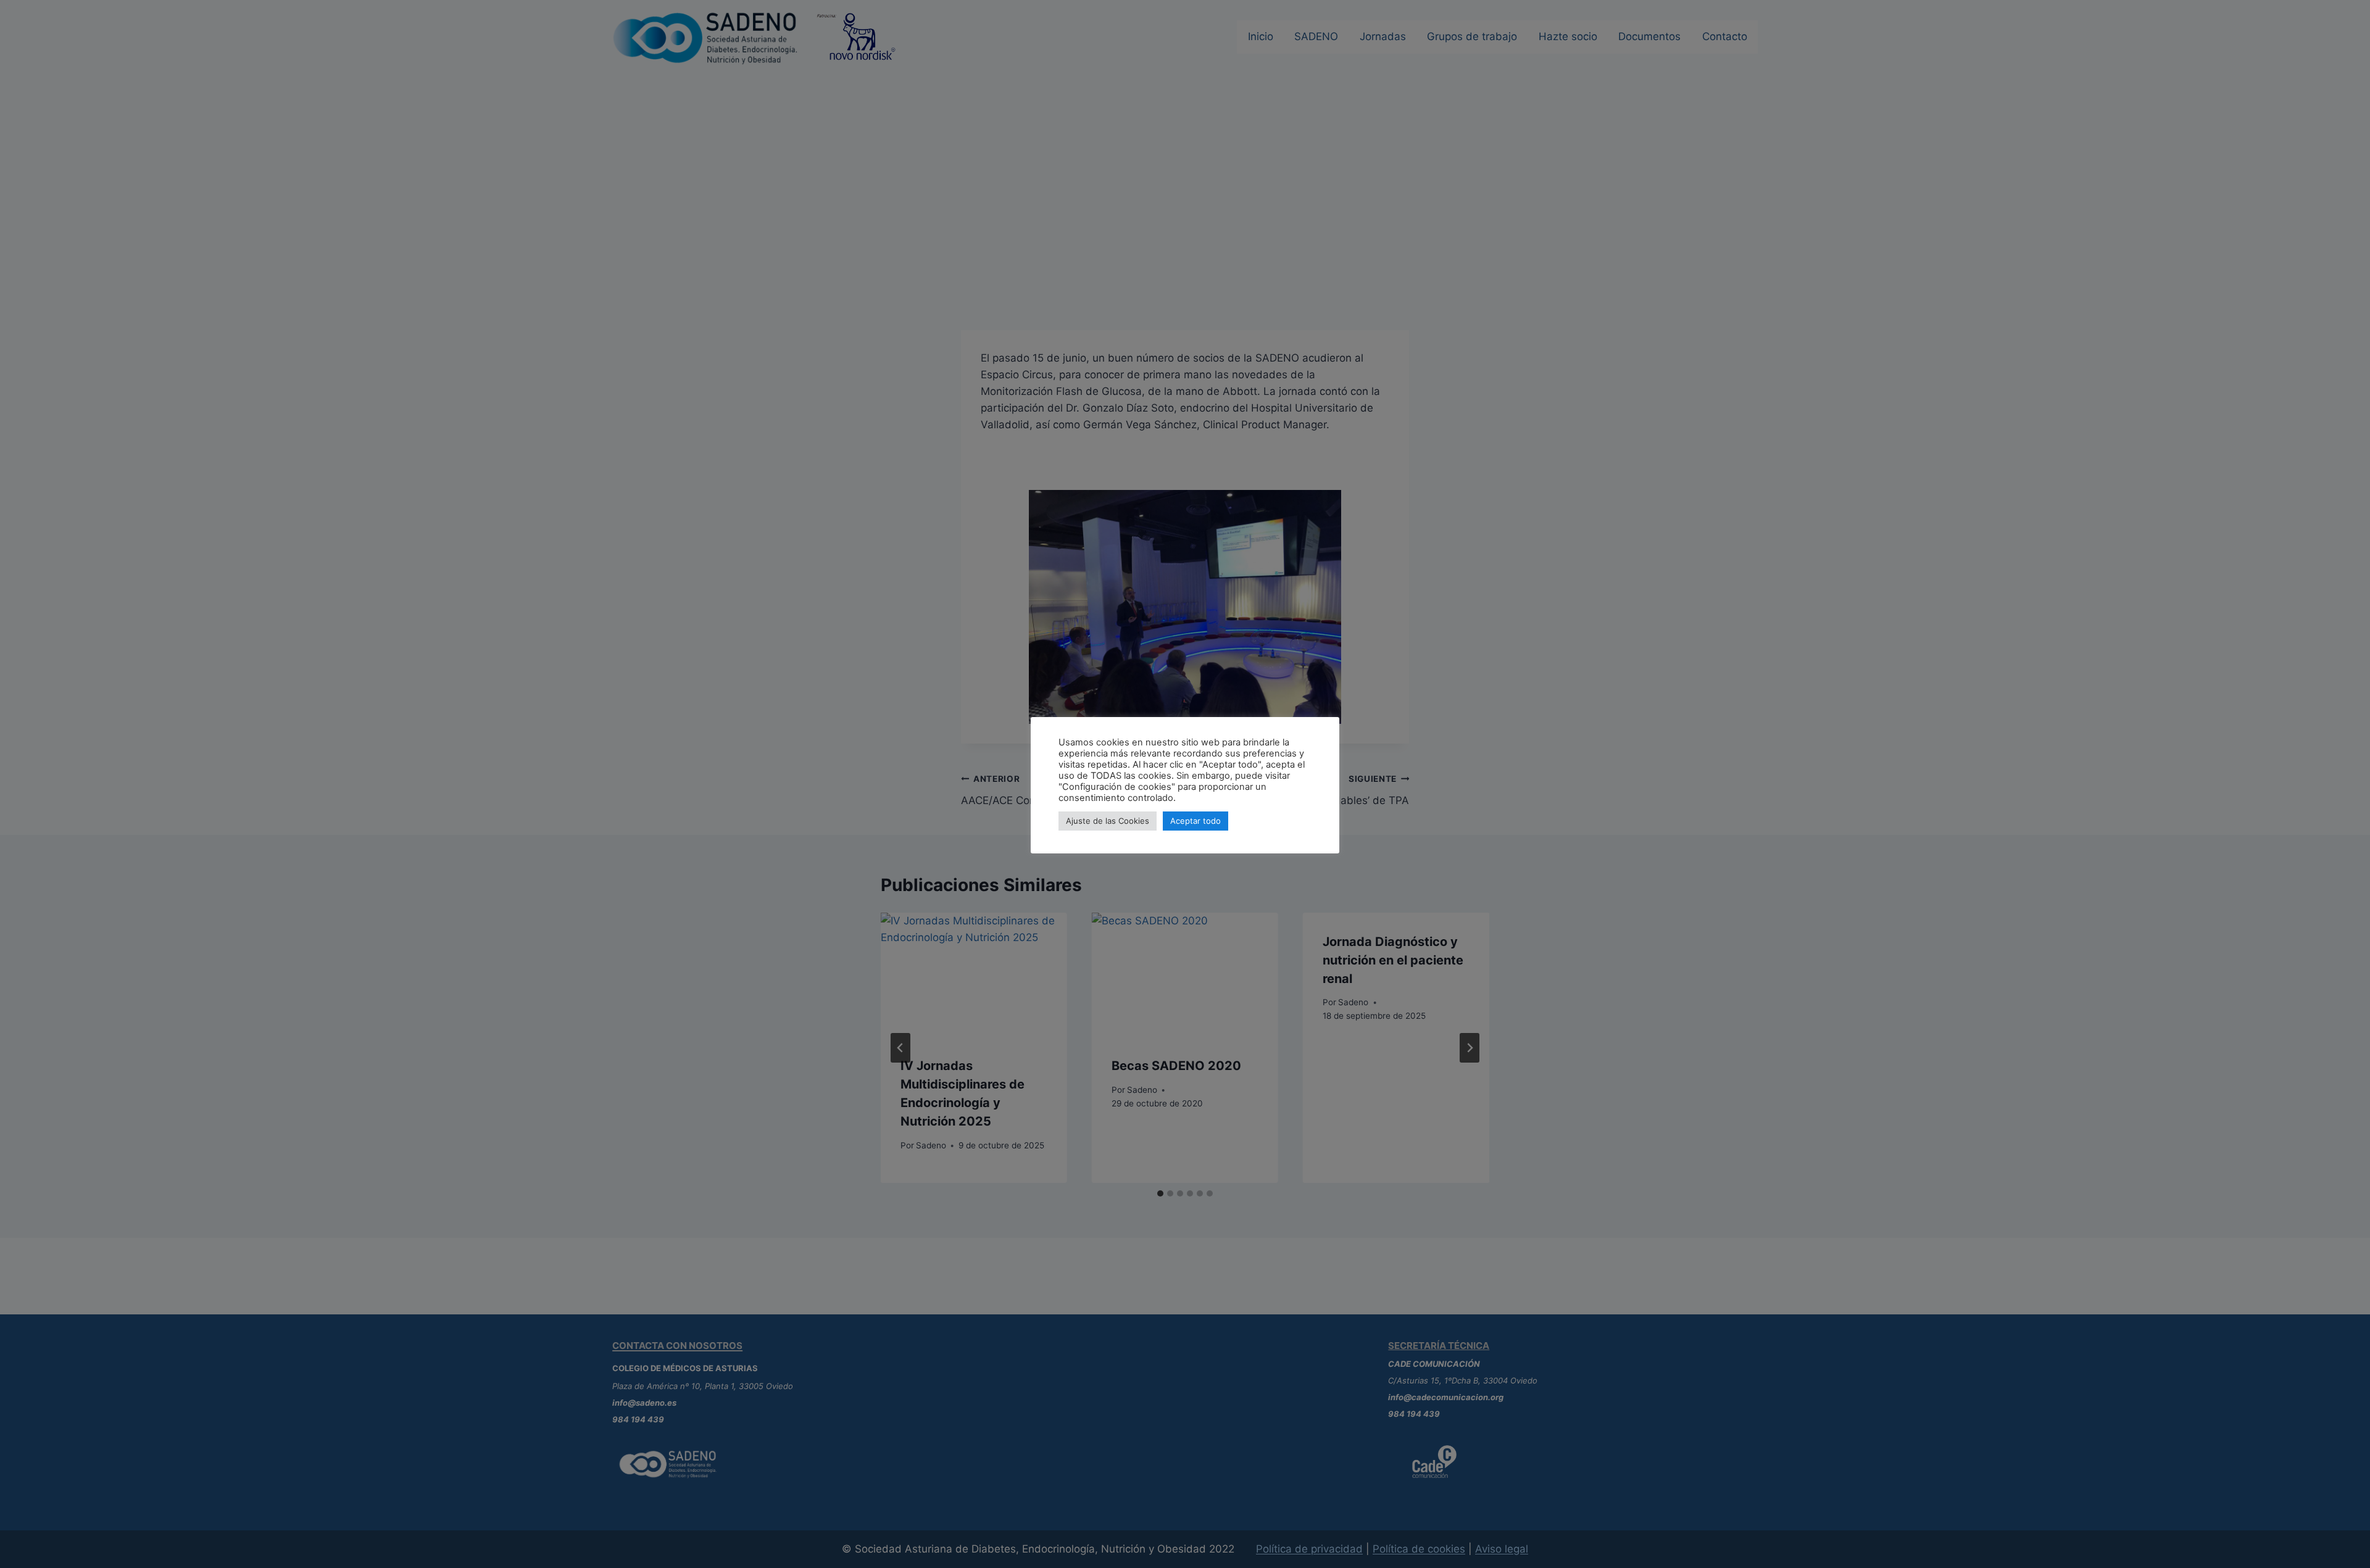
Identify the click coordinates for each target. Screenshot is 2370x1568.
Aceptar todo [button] (1195, 821)
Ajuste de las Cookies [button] (1108, 821)
